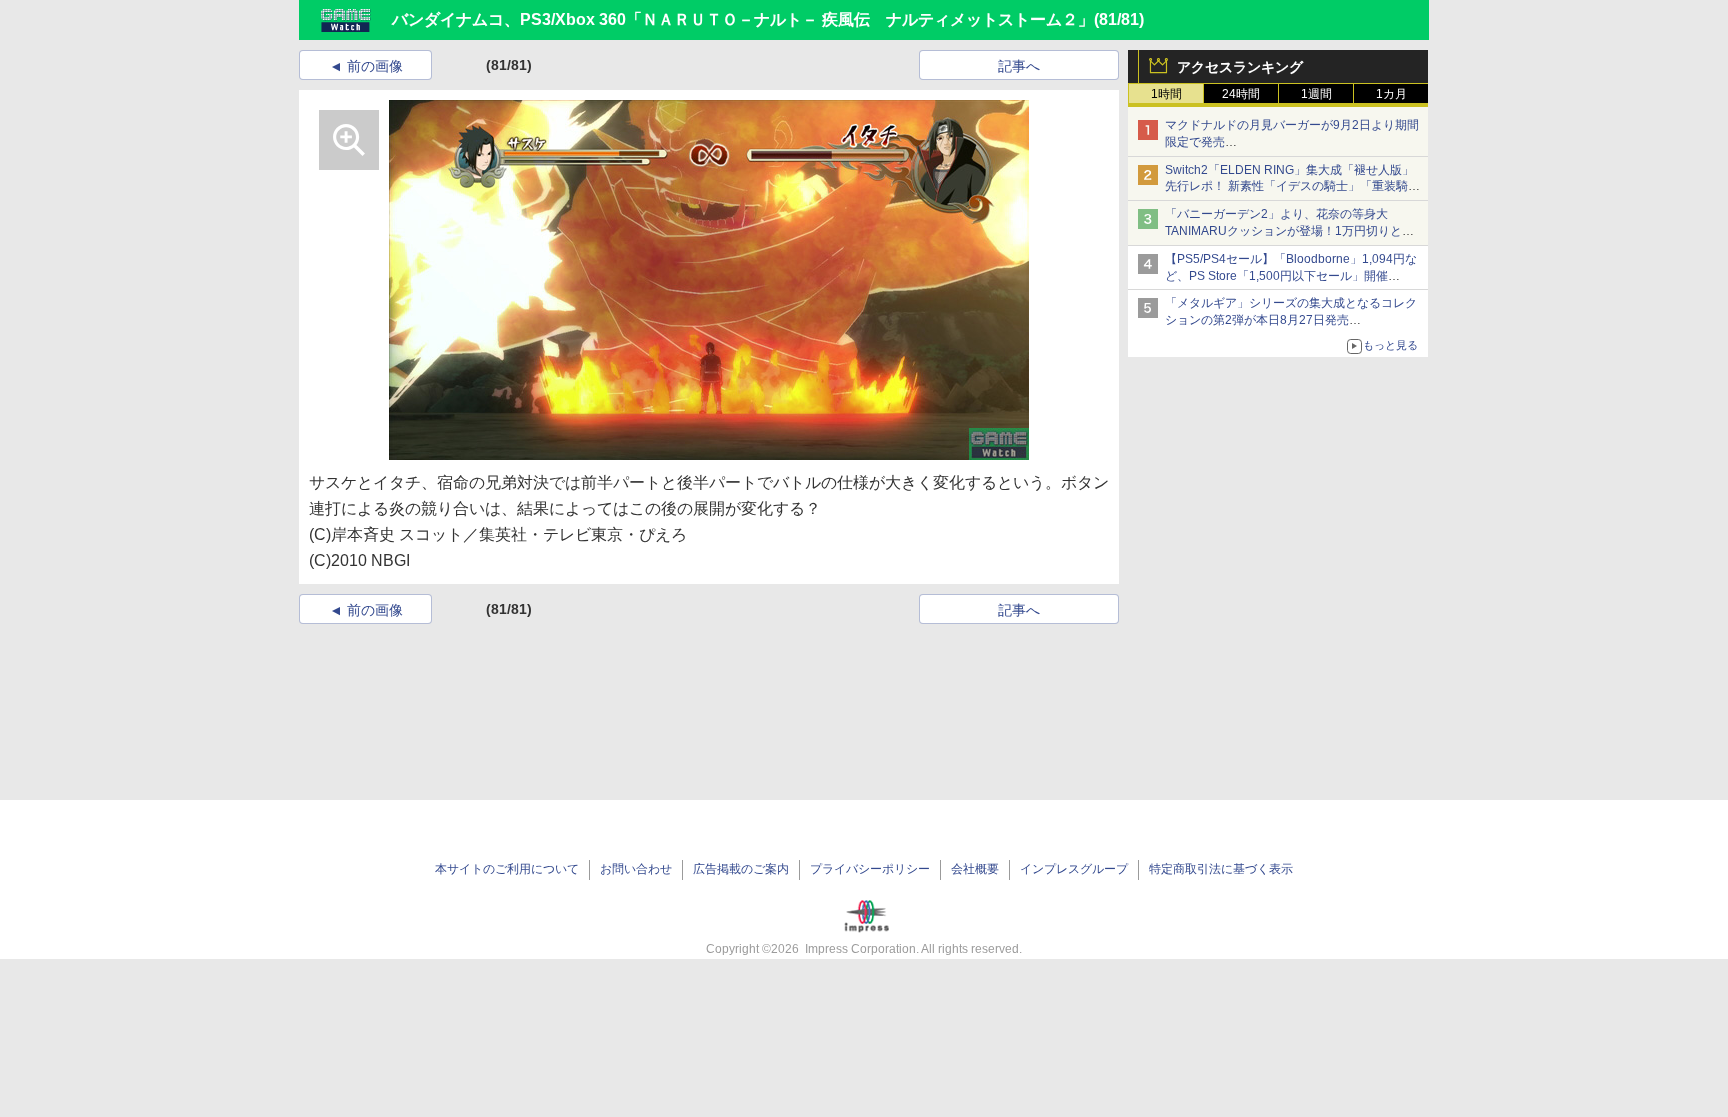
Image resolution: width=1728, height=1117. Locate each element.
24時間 (1241, 94)
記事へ (1019, 66)
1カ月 (1391, 94)
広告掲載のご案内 (741, 869)
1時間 (1166, 94)
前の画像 (375, 66)
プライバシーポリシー (870, 869)
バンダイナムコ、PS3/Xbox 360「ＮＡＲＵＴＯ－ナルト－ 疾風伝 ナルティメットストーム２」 (743, 19)
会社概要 (975, 869)
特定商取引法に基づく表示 (1221, 869)
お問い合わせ (636, 869)
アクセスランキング (1240, 67)
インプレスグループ (1074, 869)
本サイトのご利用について (507, 869)
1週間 (1316, 94)
